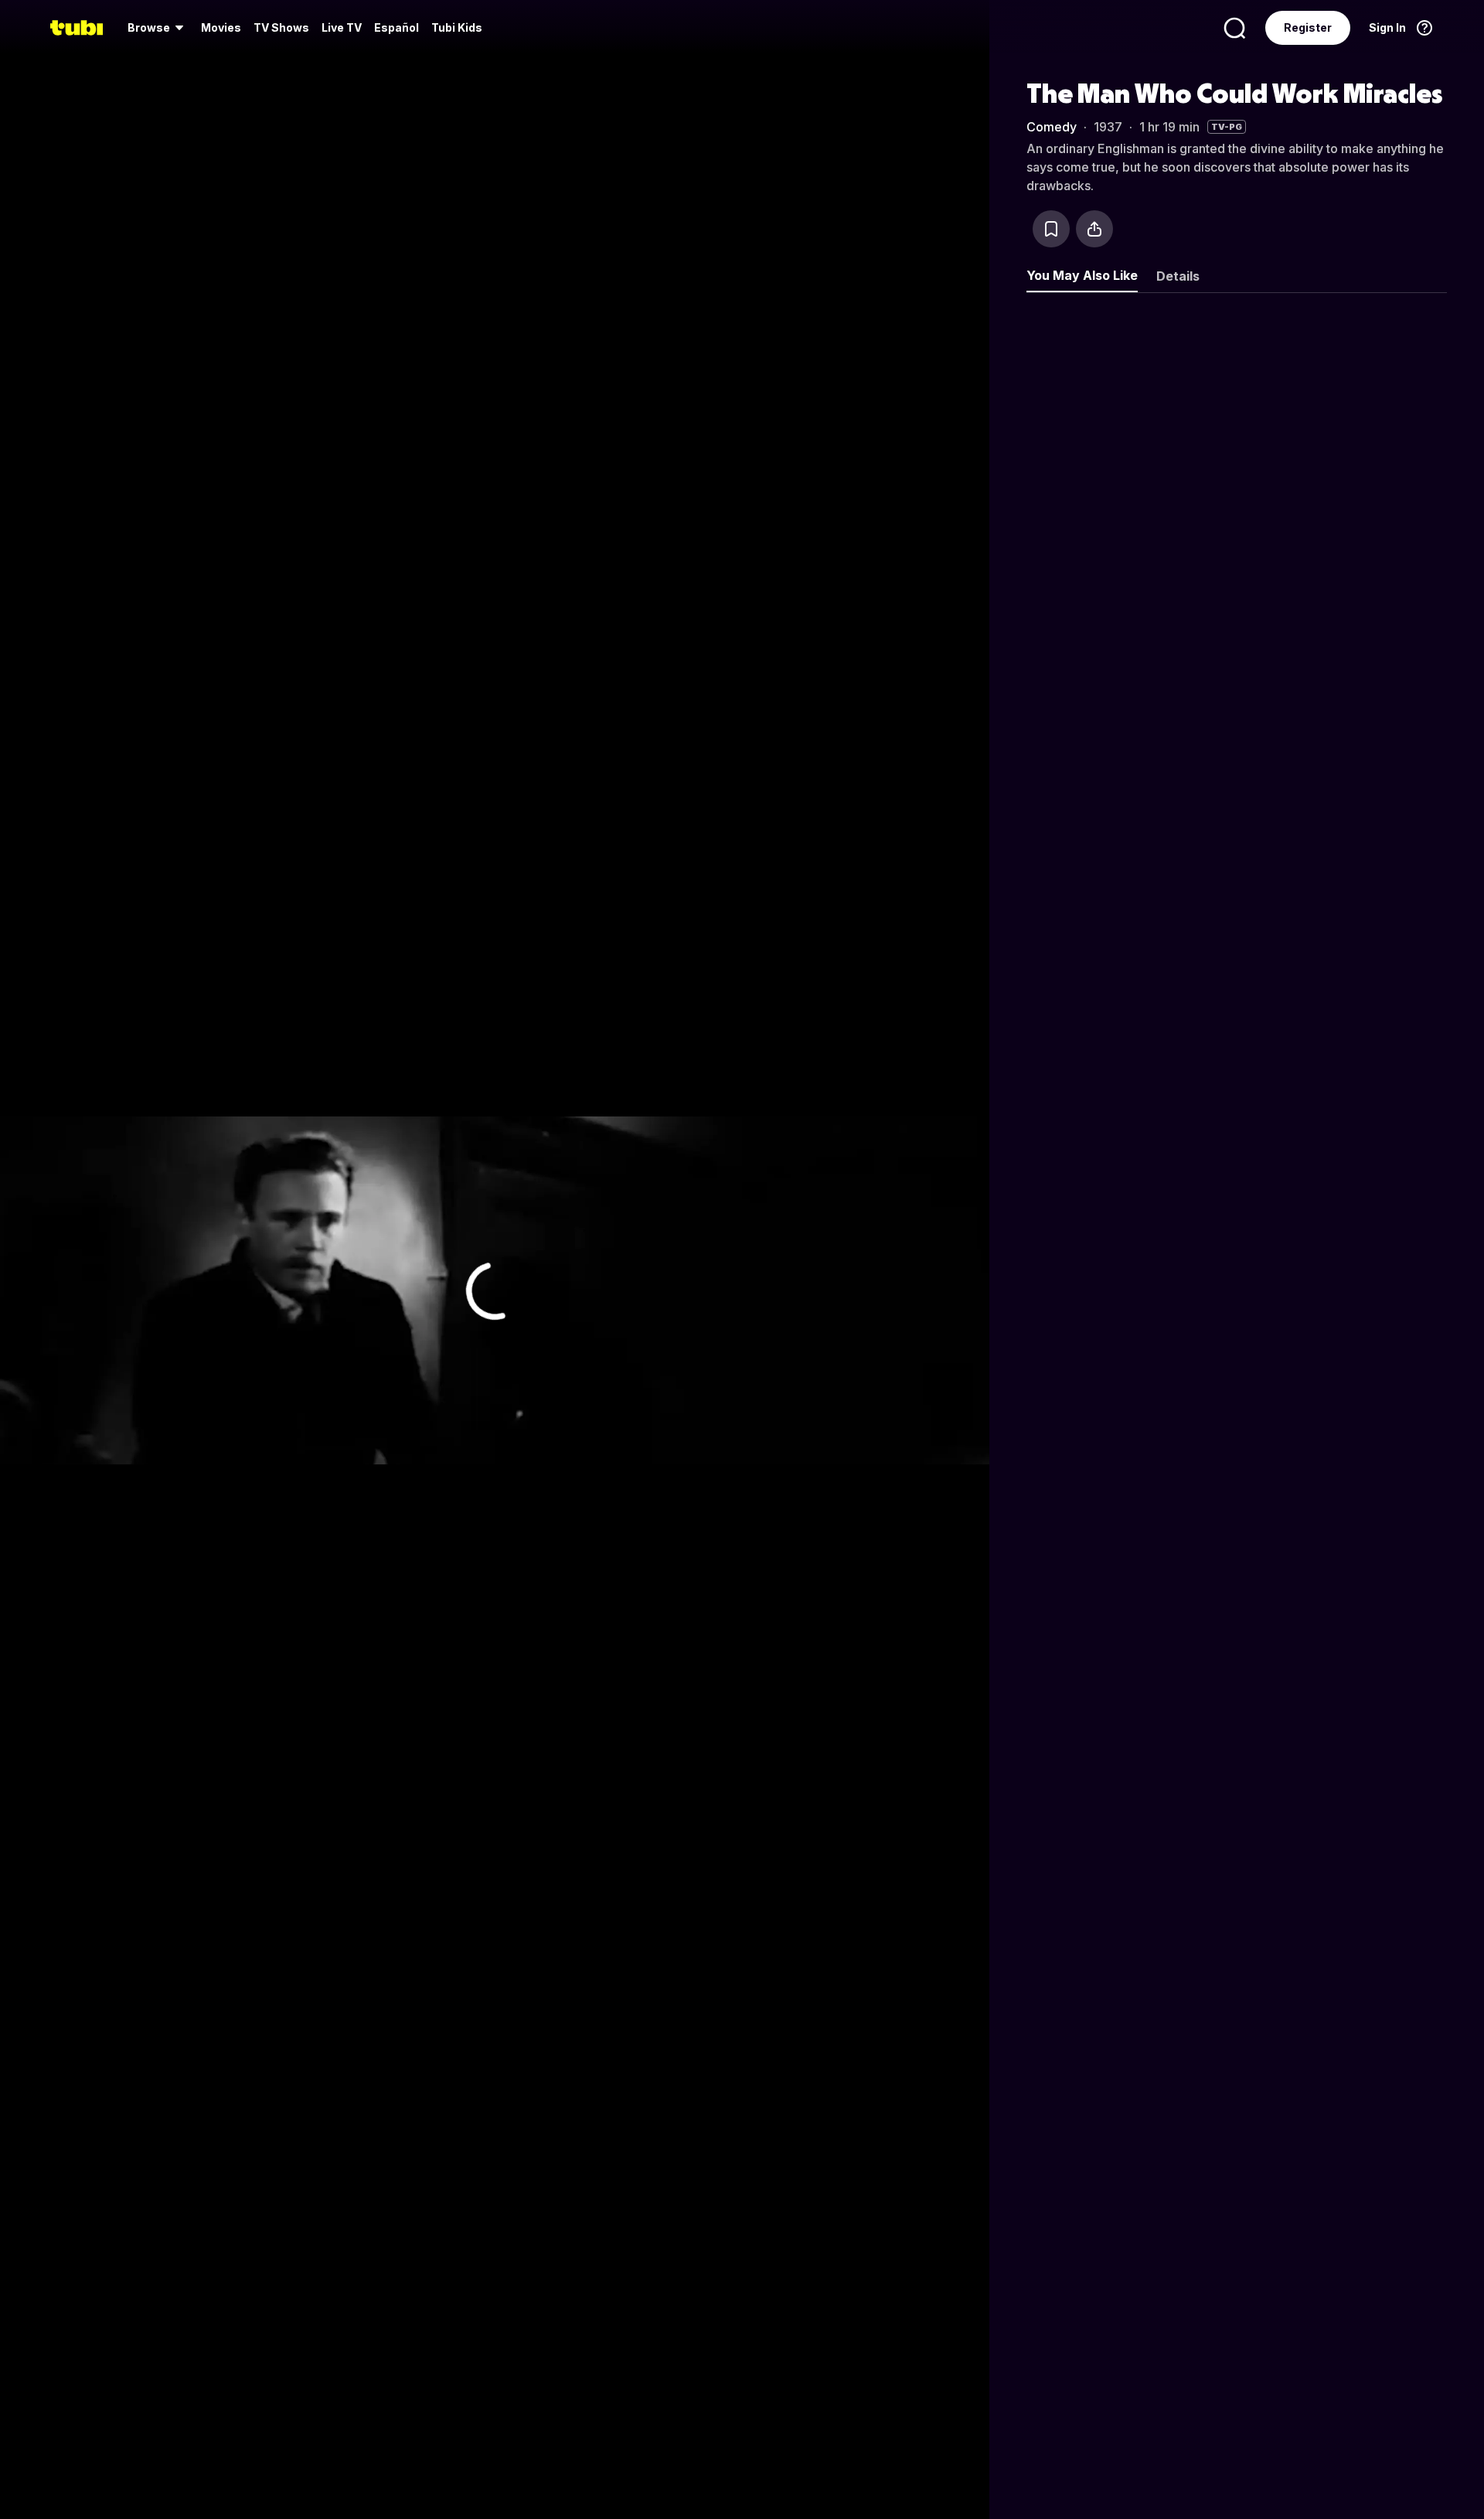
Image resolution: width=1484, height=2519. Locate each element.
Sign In (1387, 27)
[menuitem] (158, 28)
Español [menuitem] (397, 27)
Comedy (1052, 127)
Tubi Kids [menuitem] (457, 27)
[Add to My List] (1051, 229)
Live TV (342, 27)
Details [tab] (1178, 276)
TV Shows (281, 27)
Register (1308, 27)
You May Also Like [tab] (1082, 275)
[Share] (1094, 229)
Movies (221, 27)
